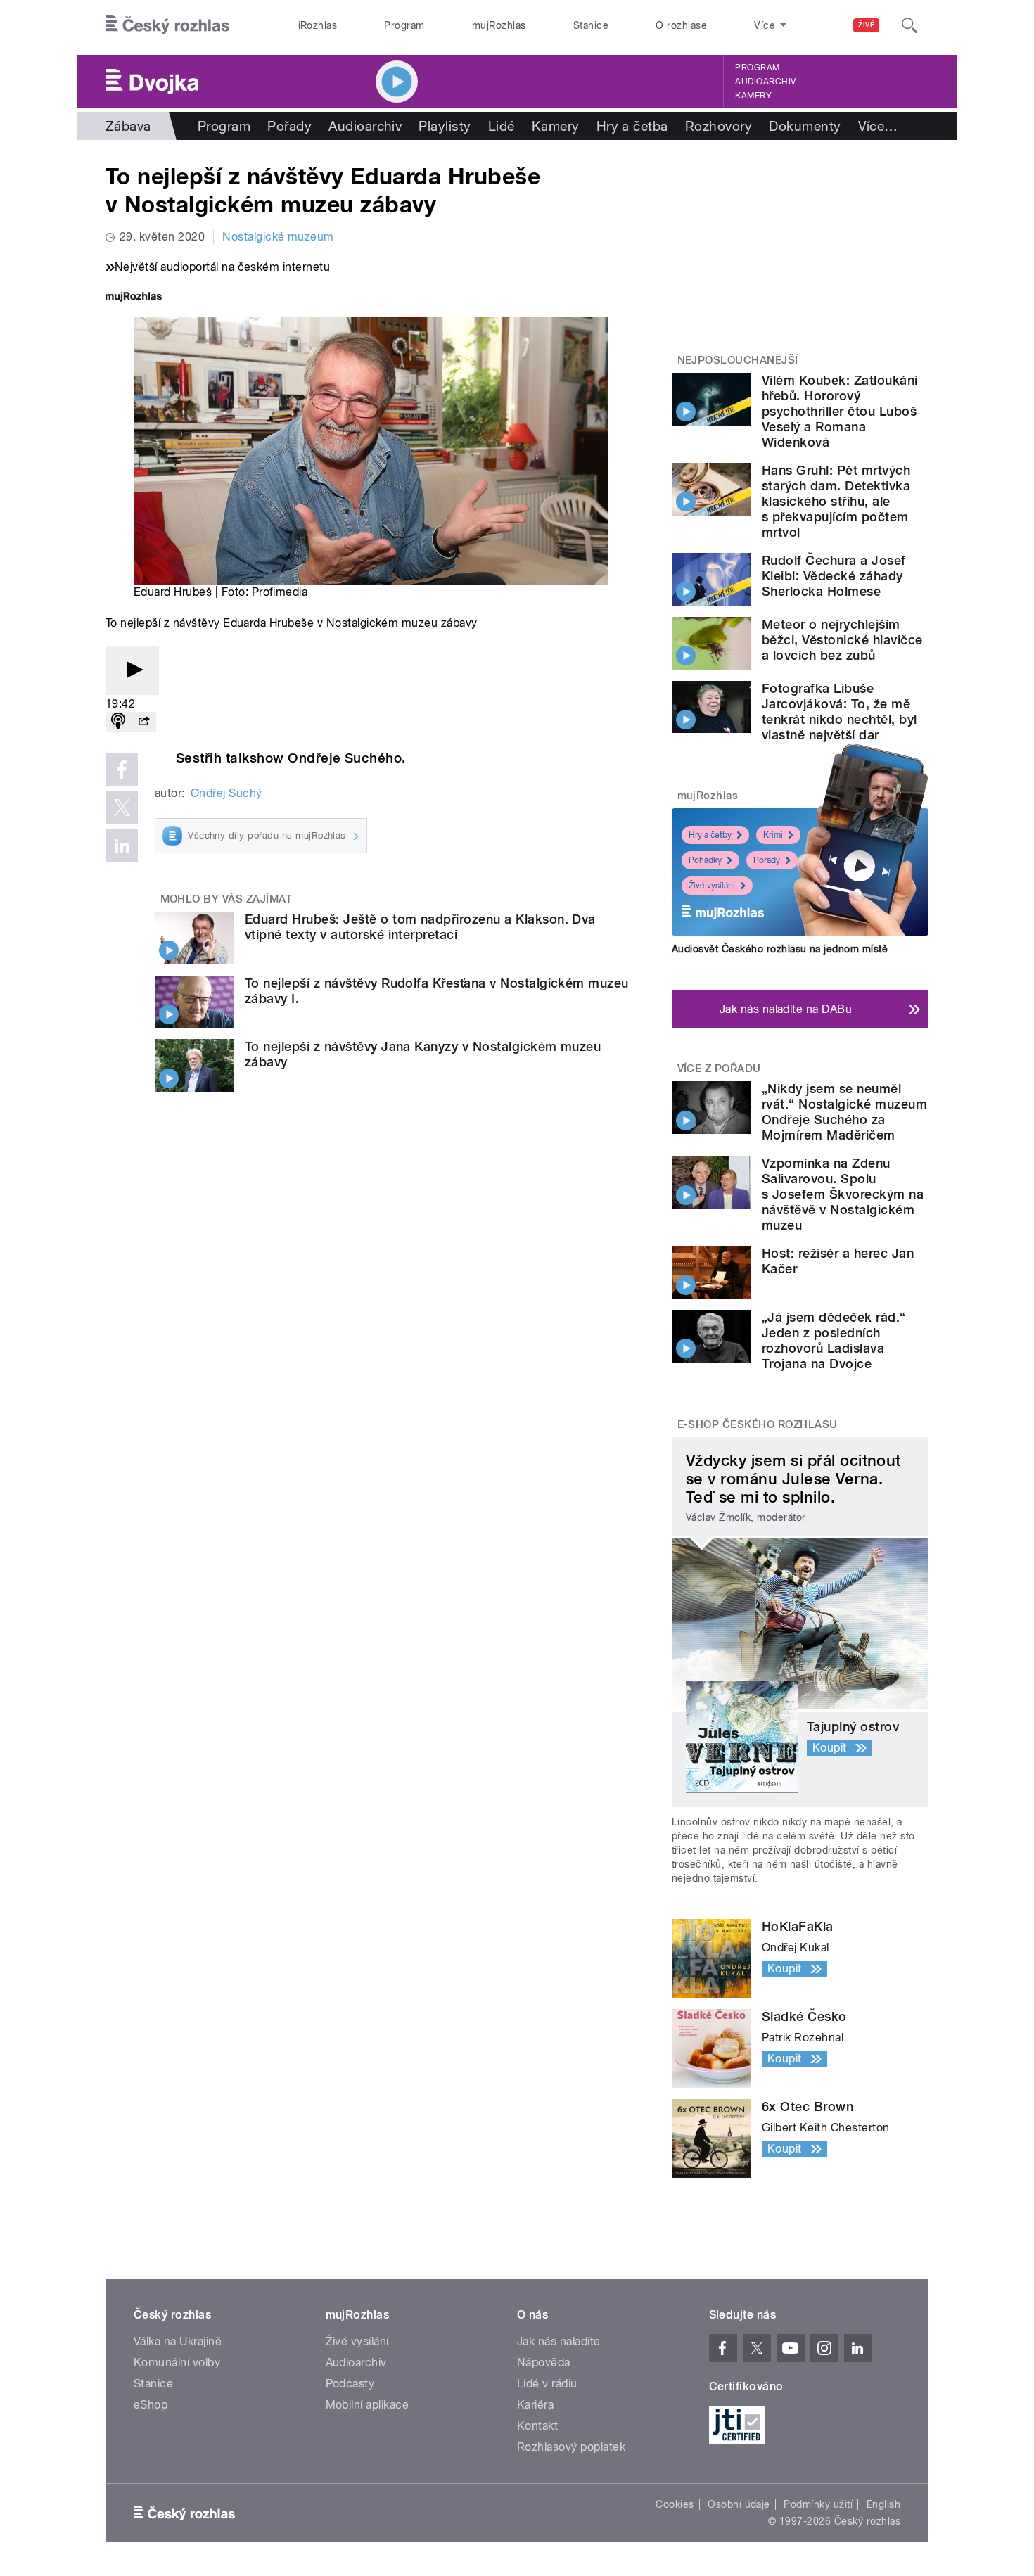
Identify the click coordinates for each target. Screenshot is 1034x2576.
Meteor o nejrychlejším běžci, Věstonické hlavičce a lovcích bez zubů (842, 640)
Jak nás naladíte (559, 2341)
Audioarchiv (765, 82)
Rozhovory (719, 126)
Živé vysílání (712, 886)
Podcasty (350, 2384)
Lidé (502, 126)
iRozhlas (318, 25)
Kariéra (535, 2405)
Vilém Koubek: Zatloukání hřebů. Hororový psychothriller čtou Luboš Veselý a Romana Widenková (840, 411)
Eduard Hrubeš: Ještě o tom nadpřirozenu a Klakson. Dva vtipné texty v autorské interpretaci (420, 927)
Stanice (591, 25)
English (883, 2504)
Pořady (289, 126)
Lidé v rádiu (547, 2384)
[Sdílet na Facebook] (122, 770)
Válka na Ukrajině (178, 2341)
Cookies (675, 2504)
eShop (151, 2405)
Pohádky (705, 860)
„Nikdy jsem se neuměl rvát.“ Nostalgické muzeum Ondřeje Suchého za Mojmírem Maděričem (844, 1112)
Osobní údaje (739, 2504)
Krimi (773, 835)
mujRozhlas (499, 25)
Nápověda (544, 2363)
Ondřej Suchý (226, 793)
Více (878, 126)
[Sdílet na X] (122, 808)
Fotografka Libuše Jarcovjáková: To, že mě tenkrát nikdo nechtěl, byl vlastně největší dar (839, 712)
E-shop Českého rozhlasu (758, 1424)
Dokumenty (805, 126)
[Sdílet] (143, 722)
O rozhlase (681, 25)
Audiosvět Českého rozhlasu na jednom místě (780, 949)
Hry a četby (710, 835)
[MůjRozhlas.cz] (134, 298)
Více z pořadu (719, 1069)
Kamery (753, 96)
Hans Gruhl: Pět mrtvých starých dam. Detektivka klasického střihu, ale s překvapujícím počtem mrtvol (836, 501)
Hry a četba (632, 126)
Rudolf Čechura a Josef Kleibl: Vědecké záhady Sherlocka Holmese (834, 576)
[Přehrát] (132, 671)
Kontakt (537, 2426)
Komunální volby (177, 2363)
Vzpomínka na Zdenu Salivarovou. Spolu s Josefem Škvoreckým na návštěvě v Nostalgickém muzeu (843, 1194)
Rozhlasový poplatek (571, 2447)
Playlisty (445, 126)
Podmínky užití (818, 2504)
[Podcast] (118, 722)
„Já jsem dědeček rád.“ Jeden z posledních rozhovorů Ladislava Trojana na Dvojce (834, 1340)
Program (404, 25)
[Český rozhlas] (167, 25)
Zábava (128, 126)
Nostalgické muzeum (278, 237)
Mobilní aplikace (368, 2405)
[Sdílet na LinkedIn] (122, 846)
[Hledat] (909, 25)
